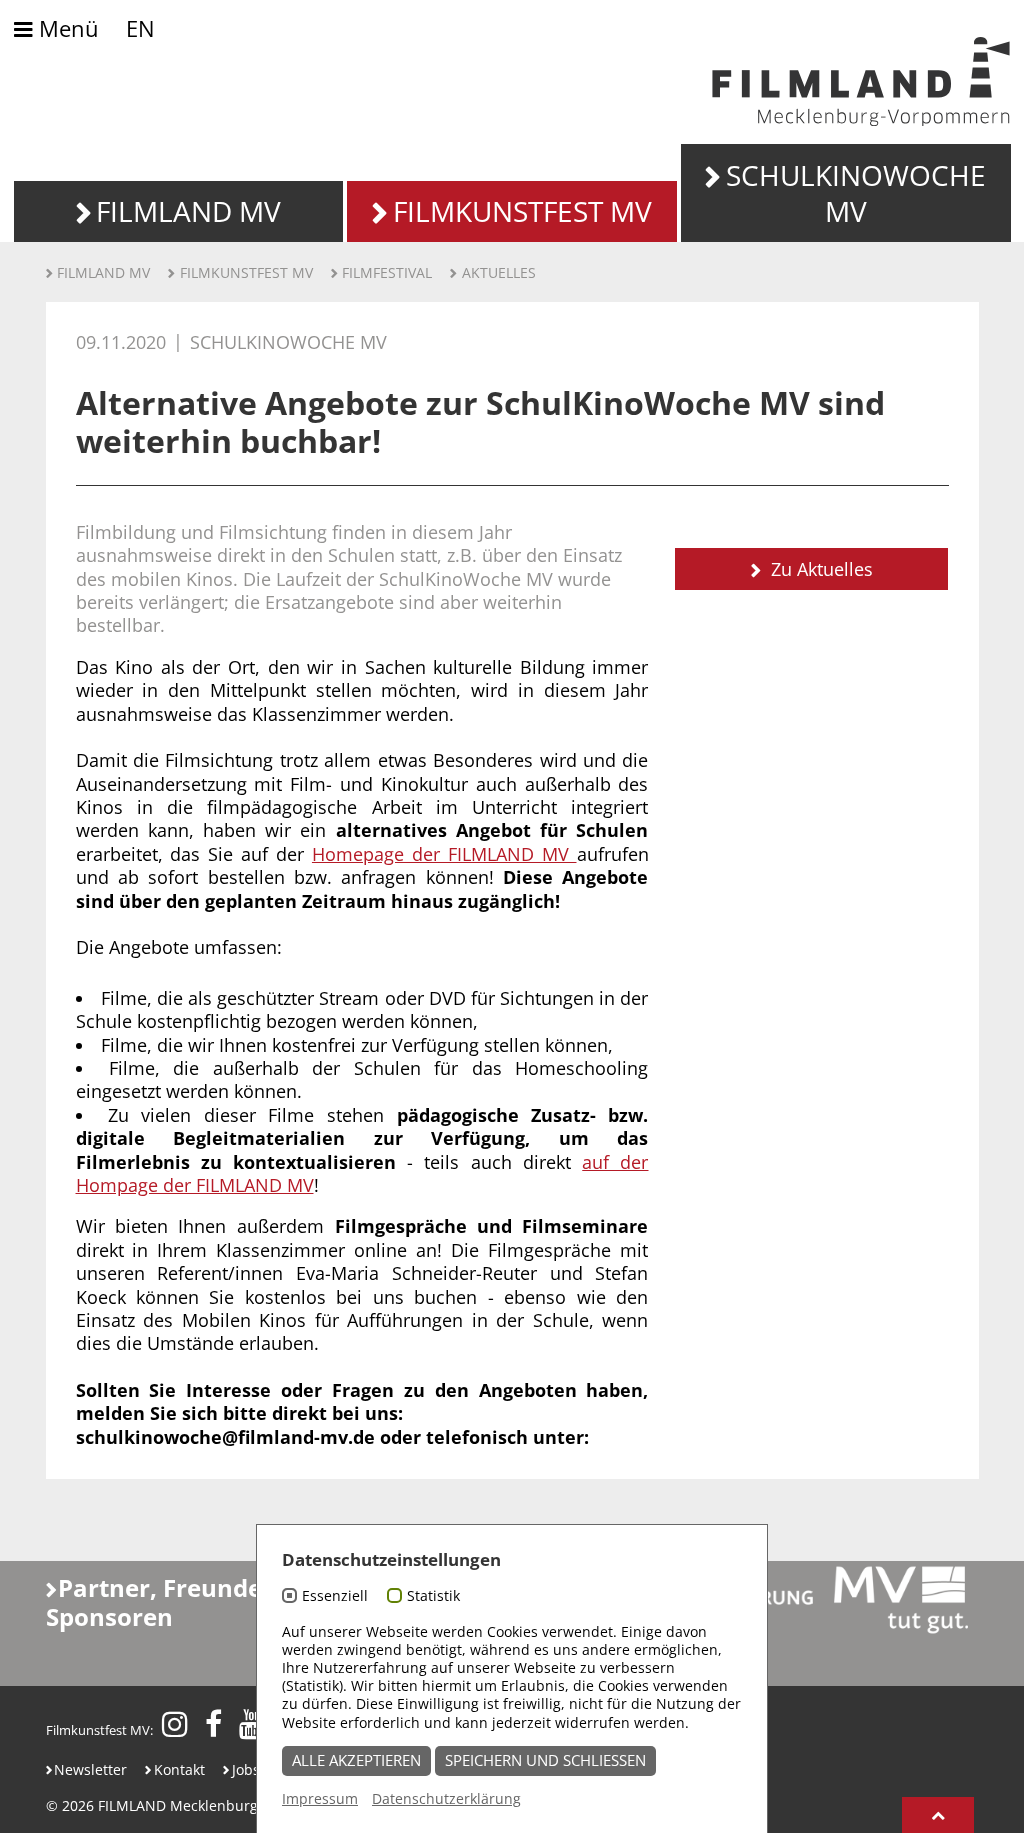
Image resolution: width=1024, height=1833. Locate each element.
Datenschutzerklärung (446, 1798)
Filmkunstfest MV (246, 272)
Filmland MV (103, 272)
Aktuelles (499, 272)
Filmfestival (387, 272)
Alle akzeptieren (356, 1760)
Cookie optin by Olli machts (690, 1821)
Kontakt (179, 1769)
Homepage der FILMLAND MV (444, 854)
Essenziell (335, 1595)
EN (140, 28)
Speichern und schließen (545, 1760)
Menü (66, 29)
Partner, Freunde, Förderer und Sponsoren (239, 1602)
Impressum (320, 1798)
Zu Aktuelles (819, 569)
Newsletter (90, 1769)
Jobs (246, 1769)
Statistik (433, 1595)
